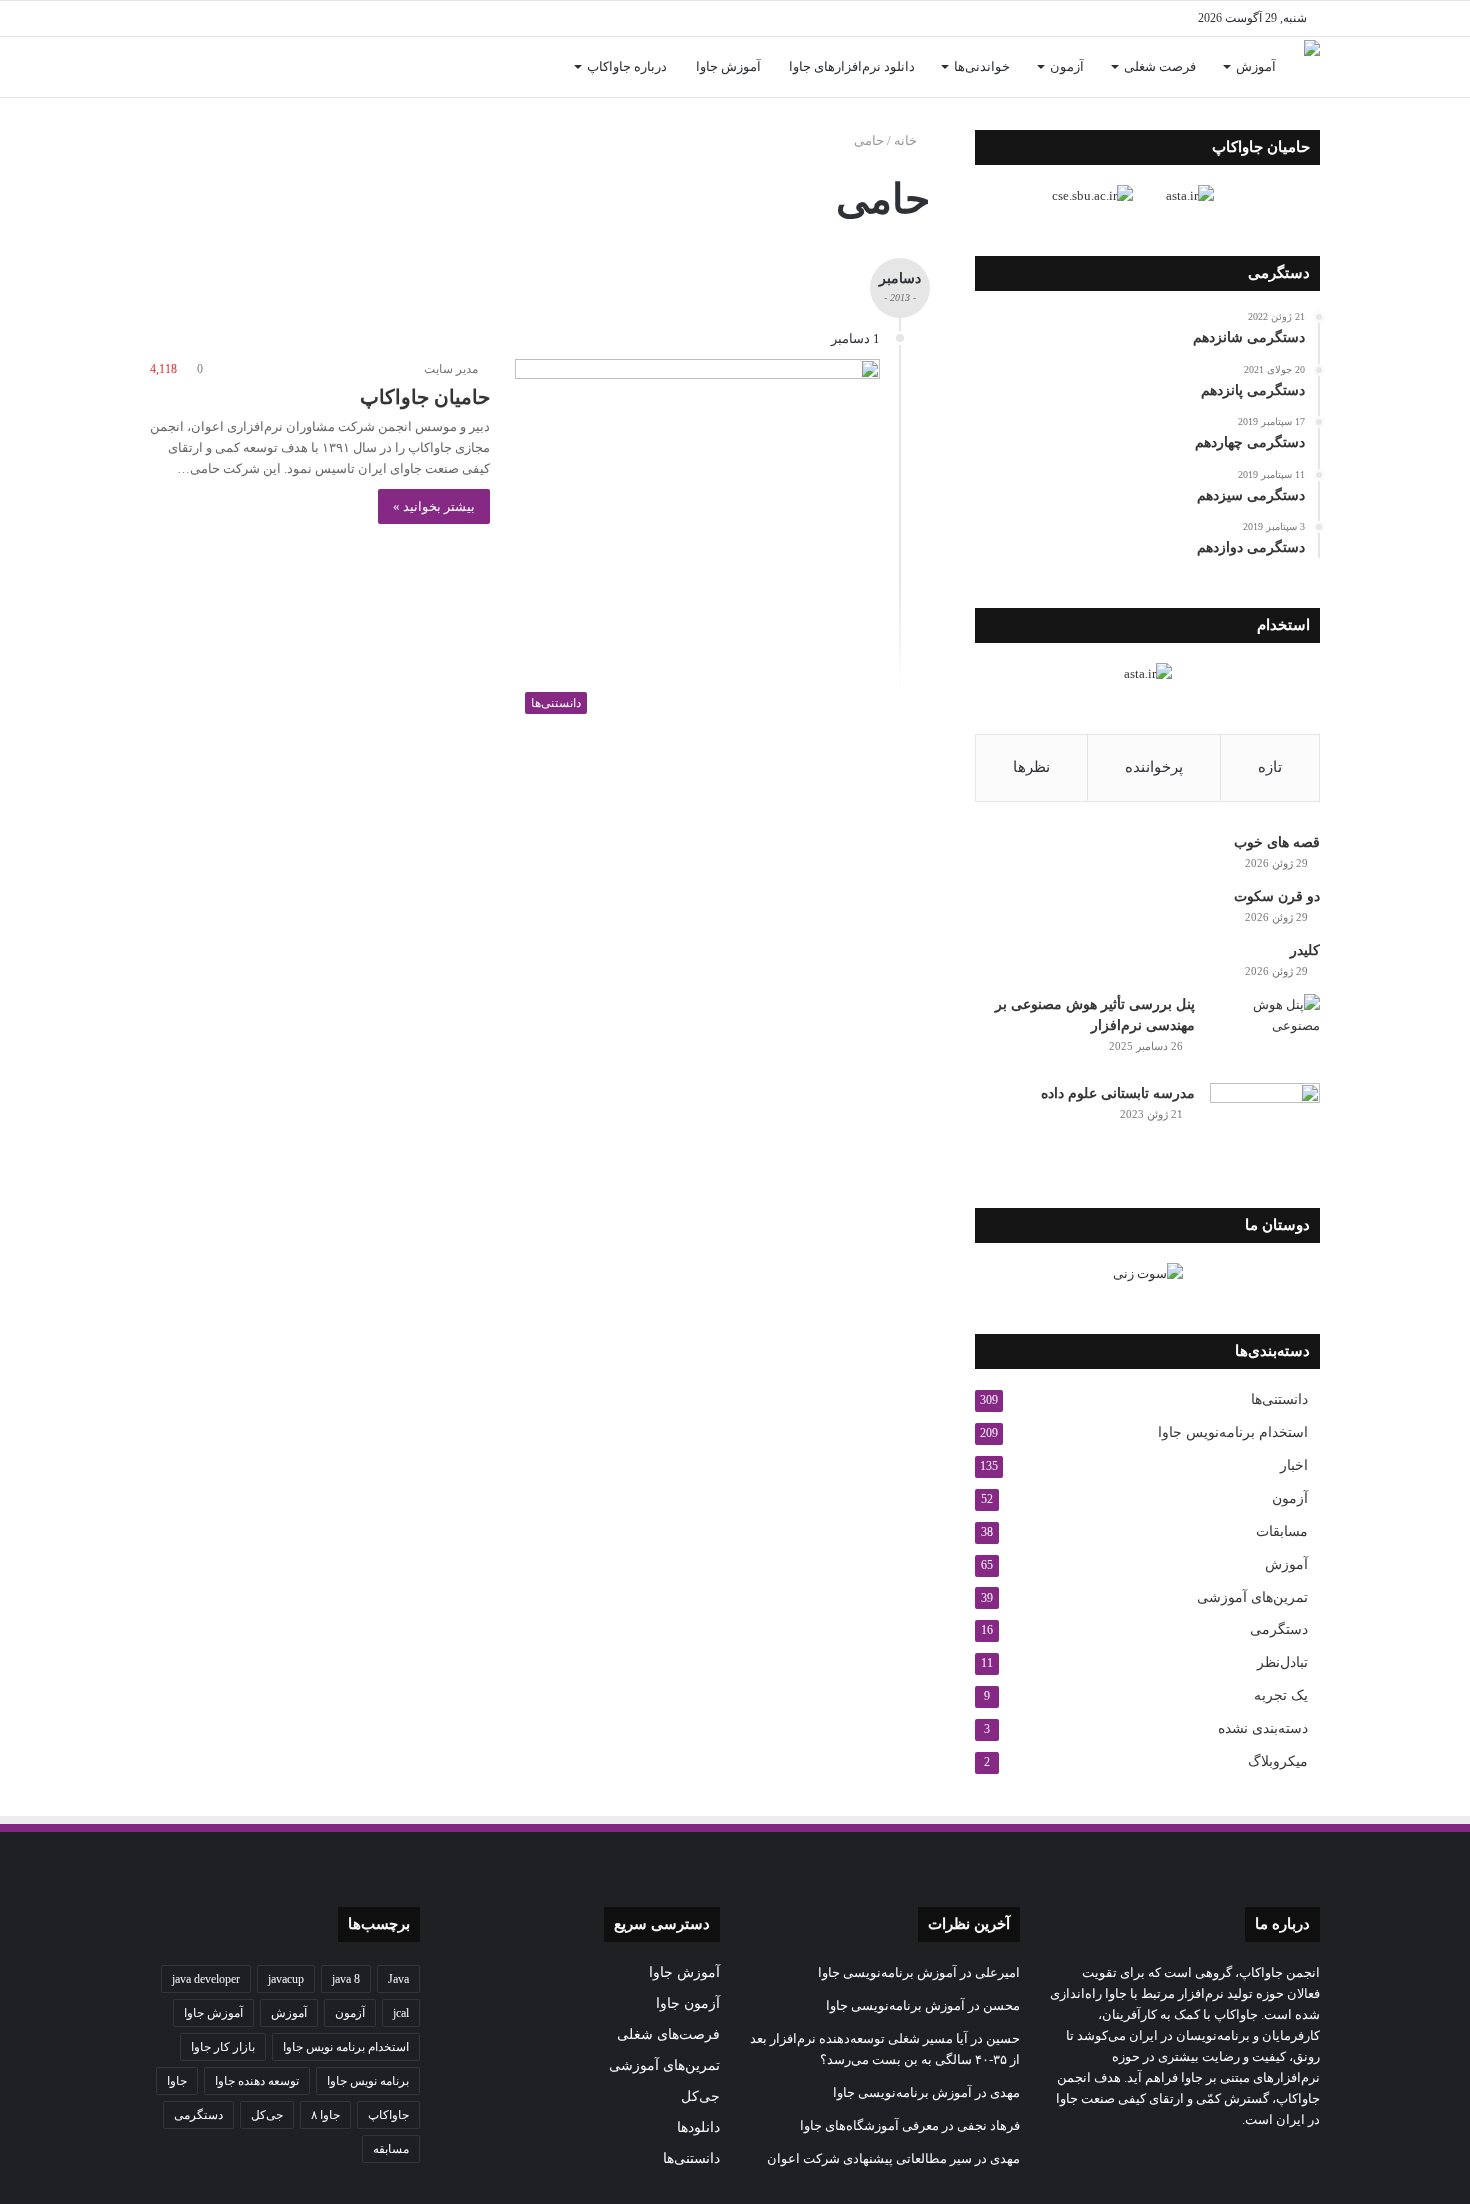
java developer (206, 1979)
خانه (907, 140)
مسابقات (1282, 1531)
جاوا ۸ (325, 2115)
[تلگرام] (285, 18)
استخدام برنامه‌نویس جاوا (1233, 1432)
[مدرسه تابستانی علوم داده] (1265, 1120)
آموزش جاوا (728, 66)
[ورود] (195, 67)
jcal (401, 2013)
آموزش (1256, 66)
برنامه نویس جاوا (368, 2081)
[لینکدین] (345, 18)
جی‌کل (700, 2096)
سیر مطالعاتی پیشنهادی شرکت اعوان (869, 2158)
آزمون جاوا (688, 2003)
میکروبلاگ (1278, 1761)
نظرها (1031, 767)
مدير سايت (451, 369)
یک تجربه (1281, 1695)
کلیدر (1305, 950)
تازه (1270, 767)
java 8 (346, 1979)
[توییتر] (375, 18)
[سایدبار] (195, 18)
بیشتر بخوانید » (434, 506)
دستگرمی (1279, 1629)
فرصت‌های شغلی (668, 2034)
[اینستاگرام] (315, 18)
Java (398, 1979)
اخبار (1294, 1465)
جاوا (177, 2081)
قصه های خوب (1277, 842)
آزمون (1067, 66)
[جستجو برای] (165, 67)
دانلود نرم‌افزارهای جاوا (852, 66)
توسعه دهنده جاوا (257, 2081)
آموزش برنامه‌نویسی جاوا (887, 1972)
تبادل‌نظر (1282, 1662)
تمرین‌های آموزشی (1252, 1597)
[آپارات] (225, 18)
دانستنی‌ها (1279, 1399)
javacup (286, 1979)
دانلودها (698, 2127)
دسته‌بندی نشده (1263, 1728)
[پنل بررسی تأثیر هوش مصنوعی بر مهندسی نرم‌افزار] (1265, 1031)
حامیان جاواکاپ (425, 397)
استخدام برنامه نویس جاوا (346, 2047)
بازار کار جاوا (223, 2047)
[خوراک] (255, 18)
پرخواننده (1154, 767)
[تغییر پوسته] (165, 18)
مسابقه (391, 2149)
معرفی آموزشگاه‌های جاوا (869, 2125)
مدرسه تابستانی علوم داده (1118, 1093)
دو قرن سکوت (1277, 896)
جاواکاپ (388, 2115)
